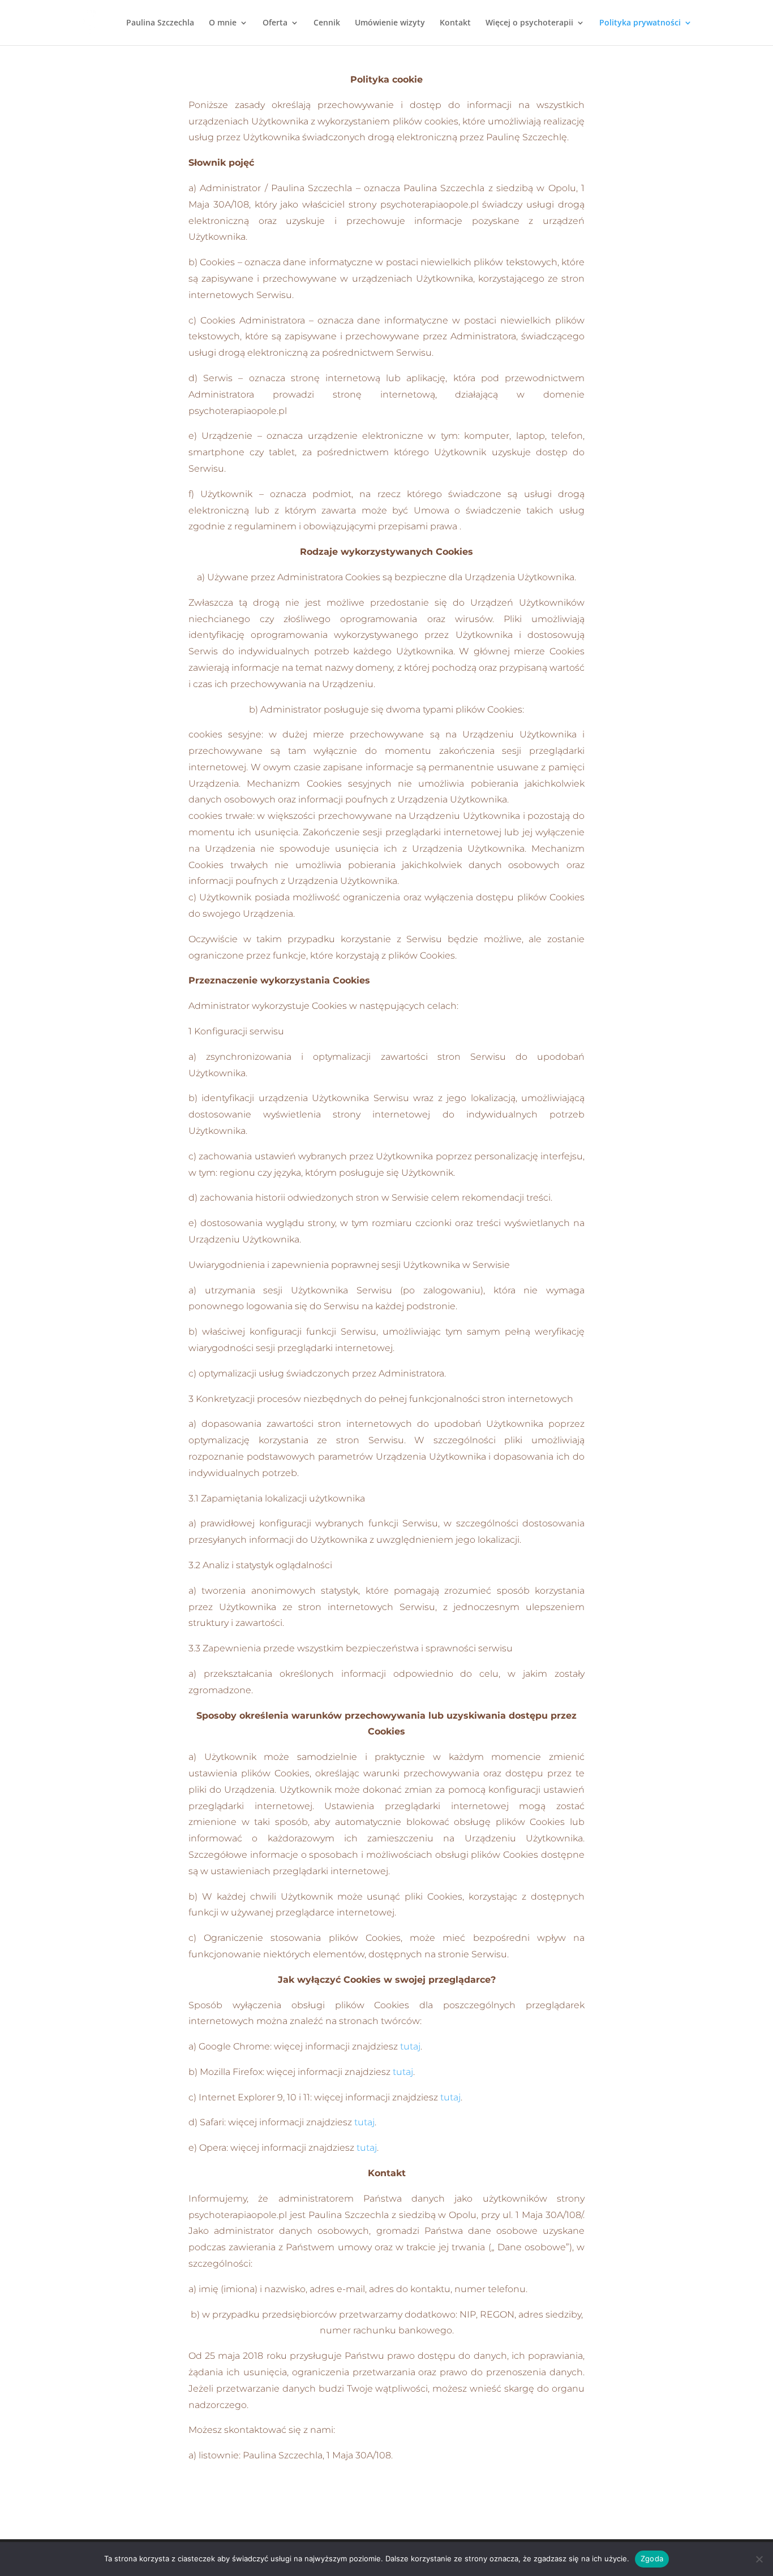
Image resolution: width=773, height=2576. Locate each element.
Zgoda (652, 2558)
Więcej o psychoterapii (529, 23)
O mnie (223, 23)
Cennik (327, 23)
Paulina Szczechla (160, 23)
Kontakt (455, 23)
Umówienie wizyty (390, 23)
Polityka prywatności (640, 23)
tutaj (410, 2046)
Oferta (275, 23)
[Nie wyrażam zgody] (759, 2559)
